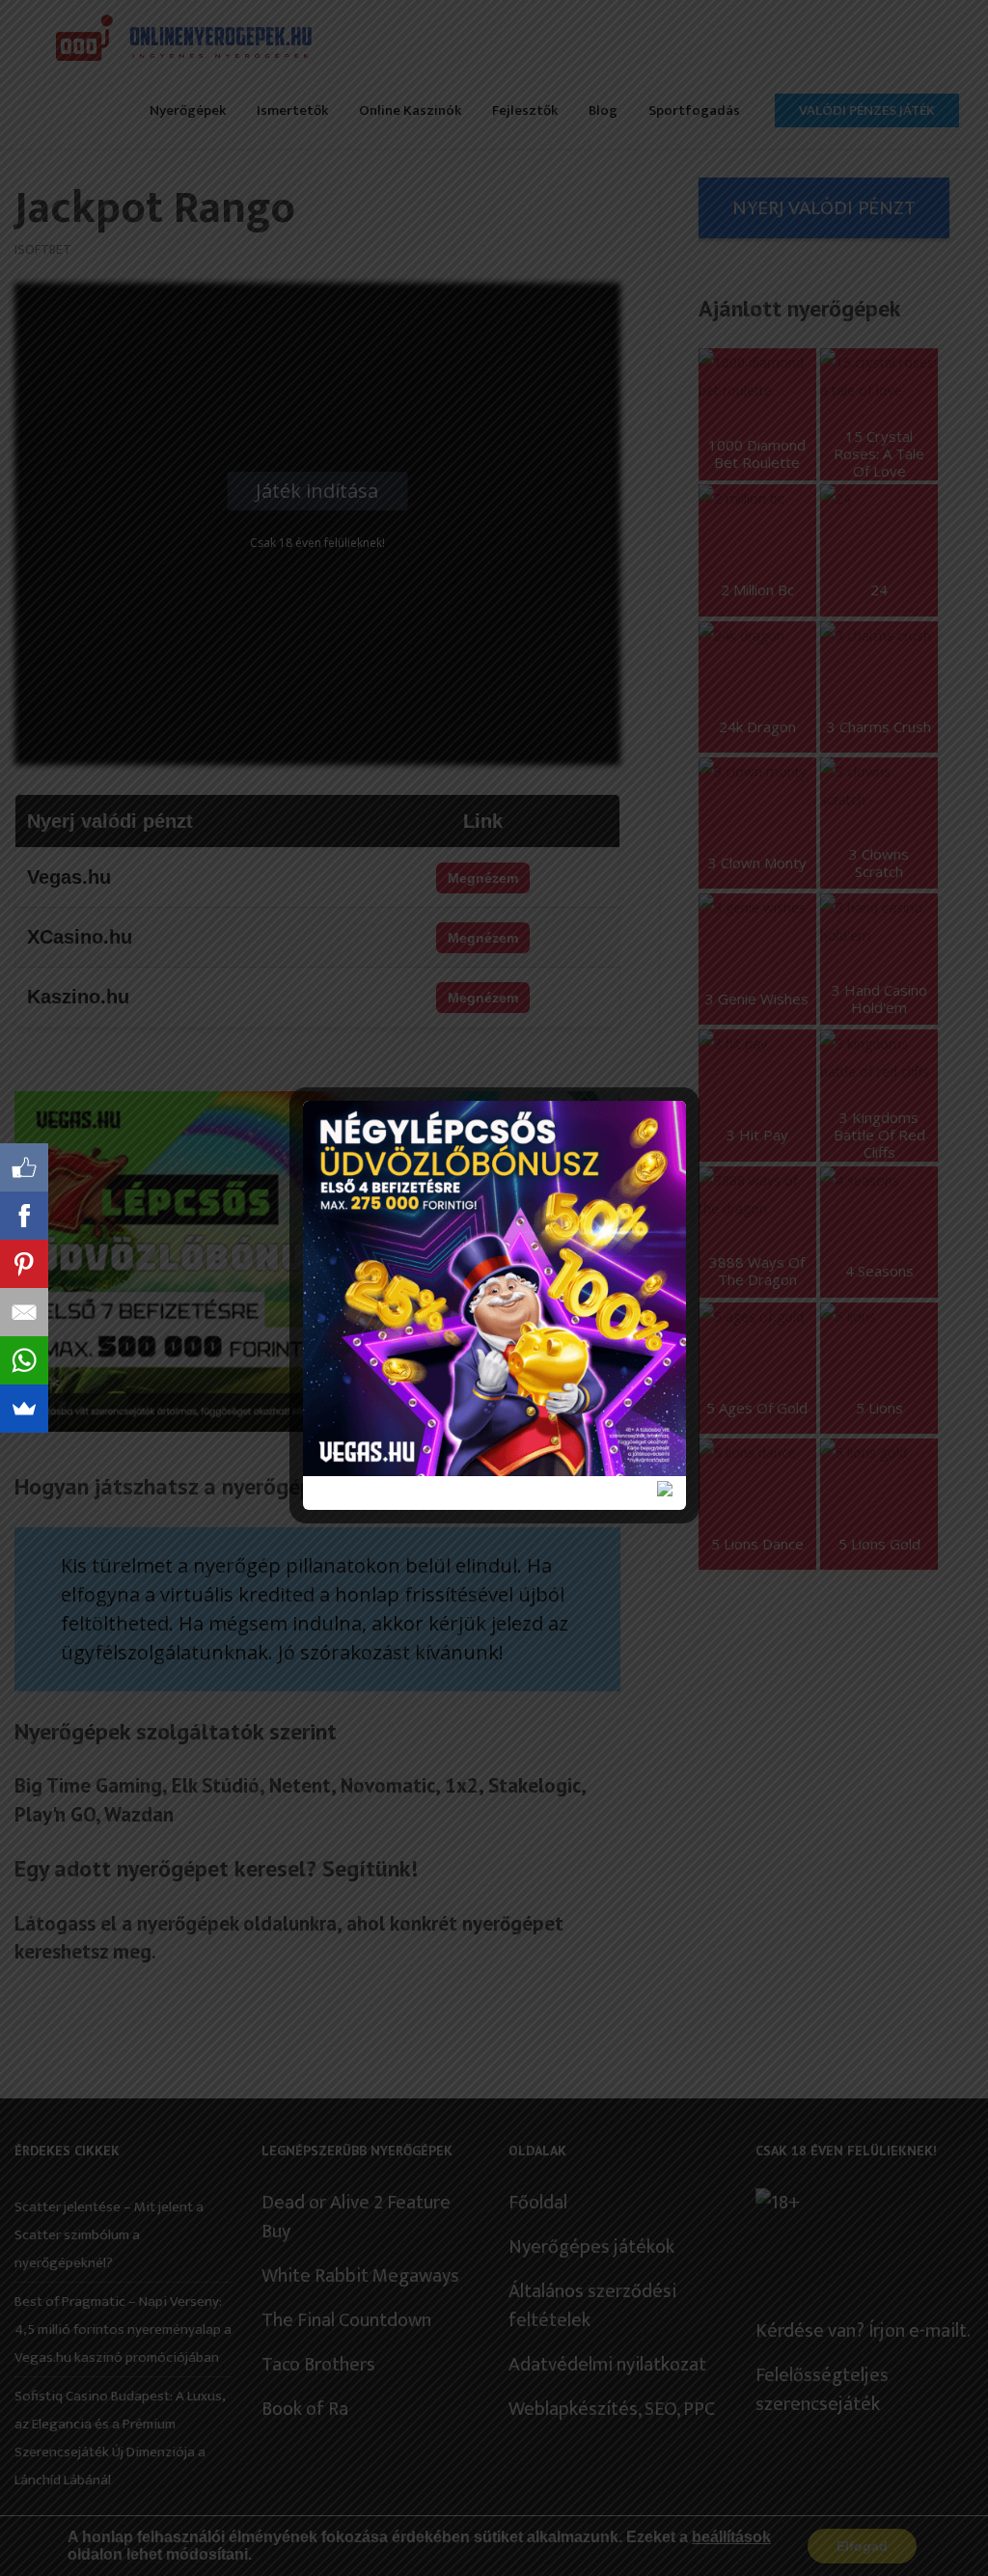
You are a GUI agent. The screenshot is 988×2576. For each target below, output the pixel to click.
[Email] (24, 1312)
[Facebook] (24, 1216)
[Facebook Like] (24, 1167)
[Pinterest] (24, 1264)
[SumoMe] (24, 1409)
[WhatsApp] (24, 1360)
